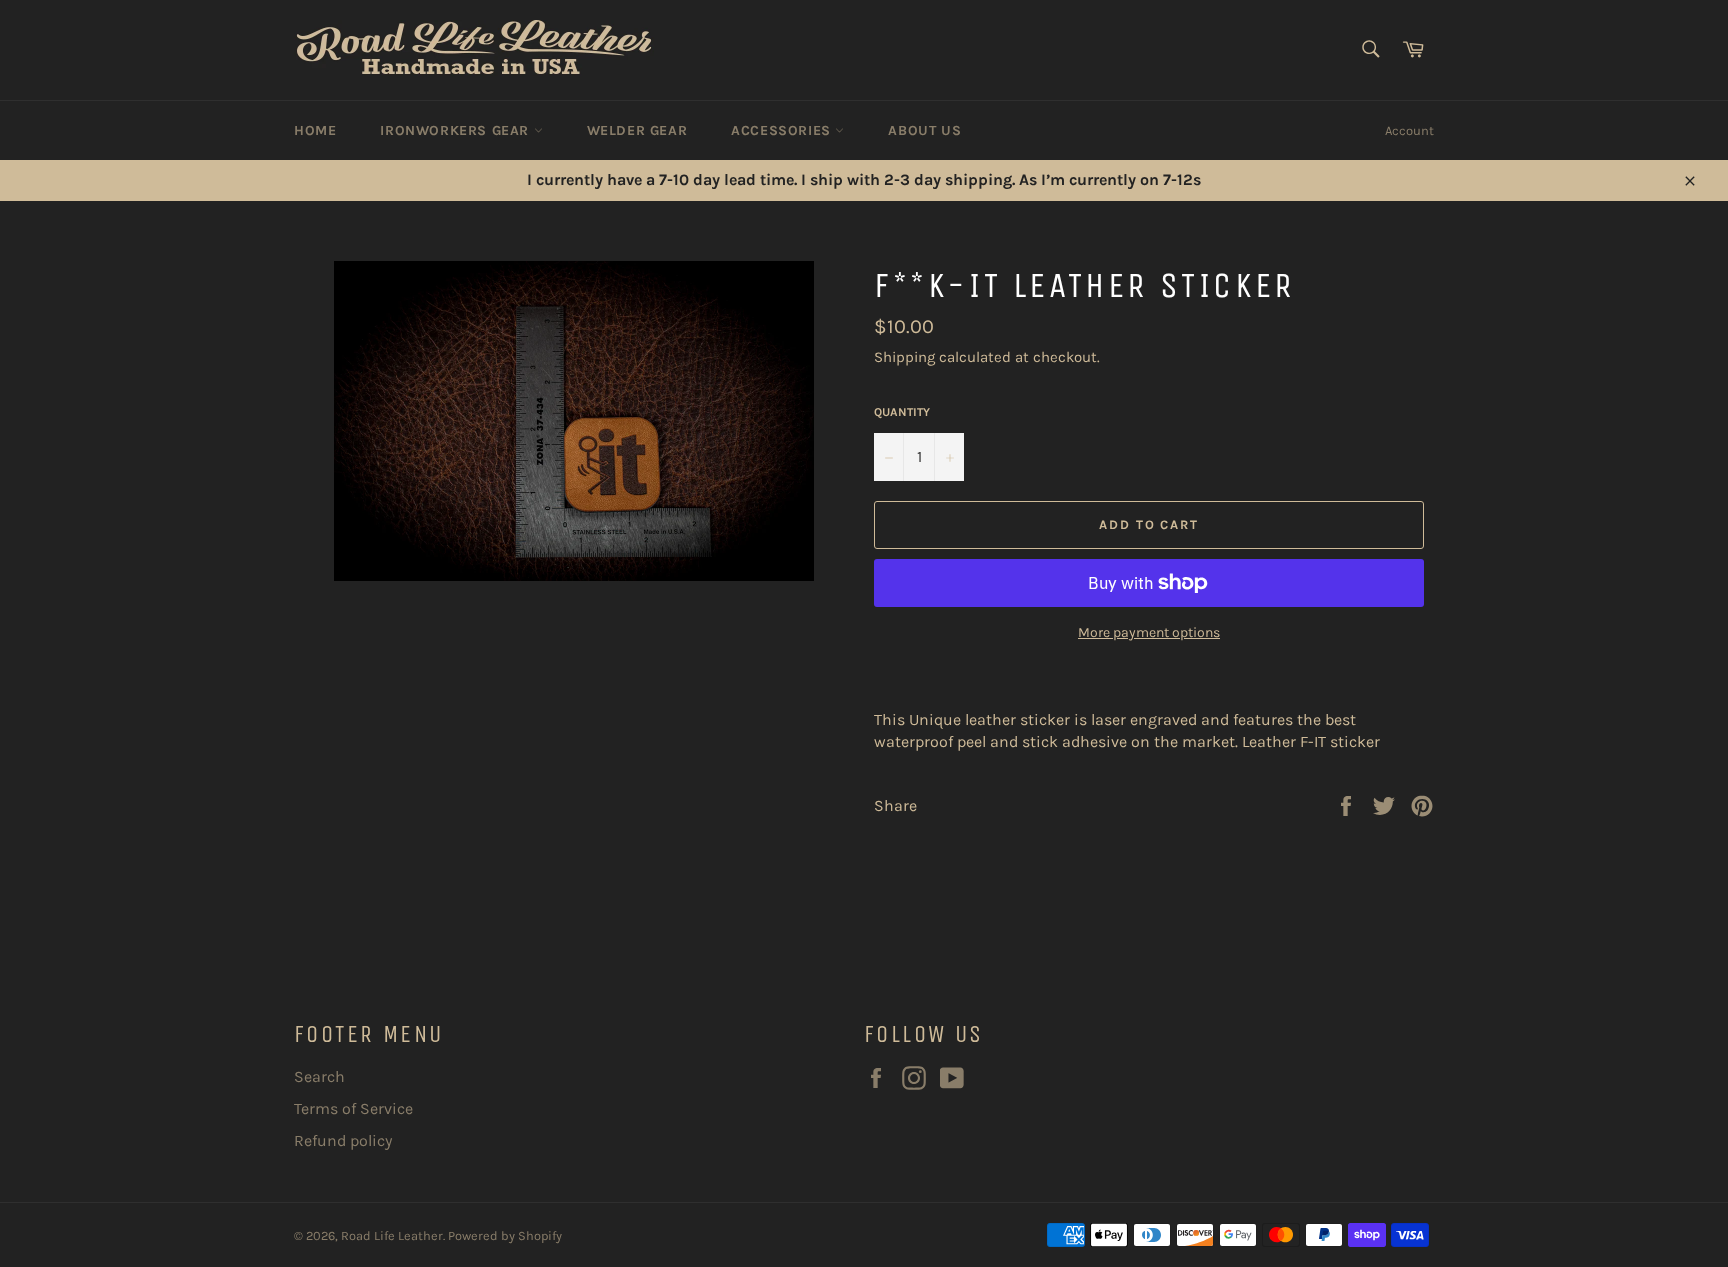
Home (315, 130)
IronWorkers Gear (456, 130)
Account (1409, 130)
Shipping (904, 357)
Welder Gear (637, 130)
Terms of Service (353, 1108)
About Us (924, 130)
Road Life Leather (392, 1235)
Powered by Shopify (505, 1235)
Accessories (783, 130)
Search (319, 1076)
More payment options (1149, 632)
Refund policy (343, 1140)
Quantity (902, 412)
